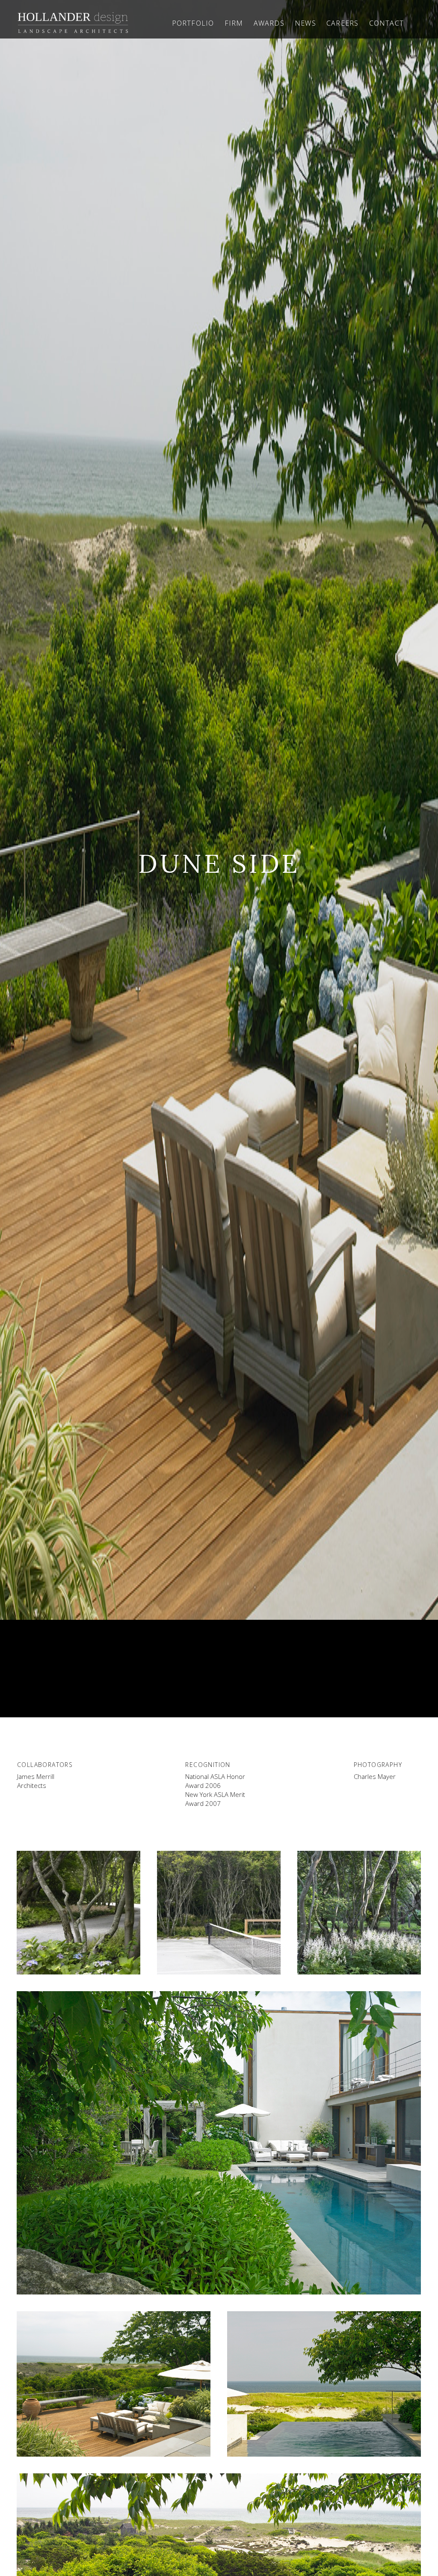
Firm (234, 23)
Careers (342, 23)
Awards (269, 23)
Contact (386, 23)
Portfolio (193, 23)
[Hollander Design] (73, 23)
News (305, 23)
